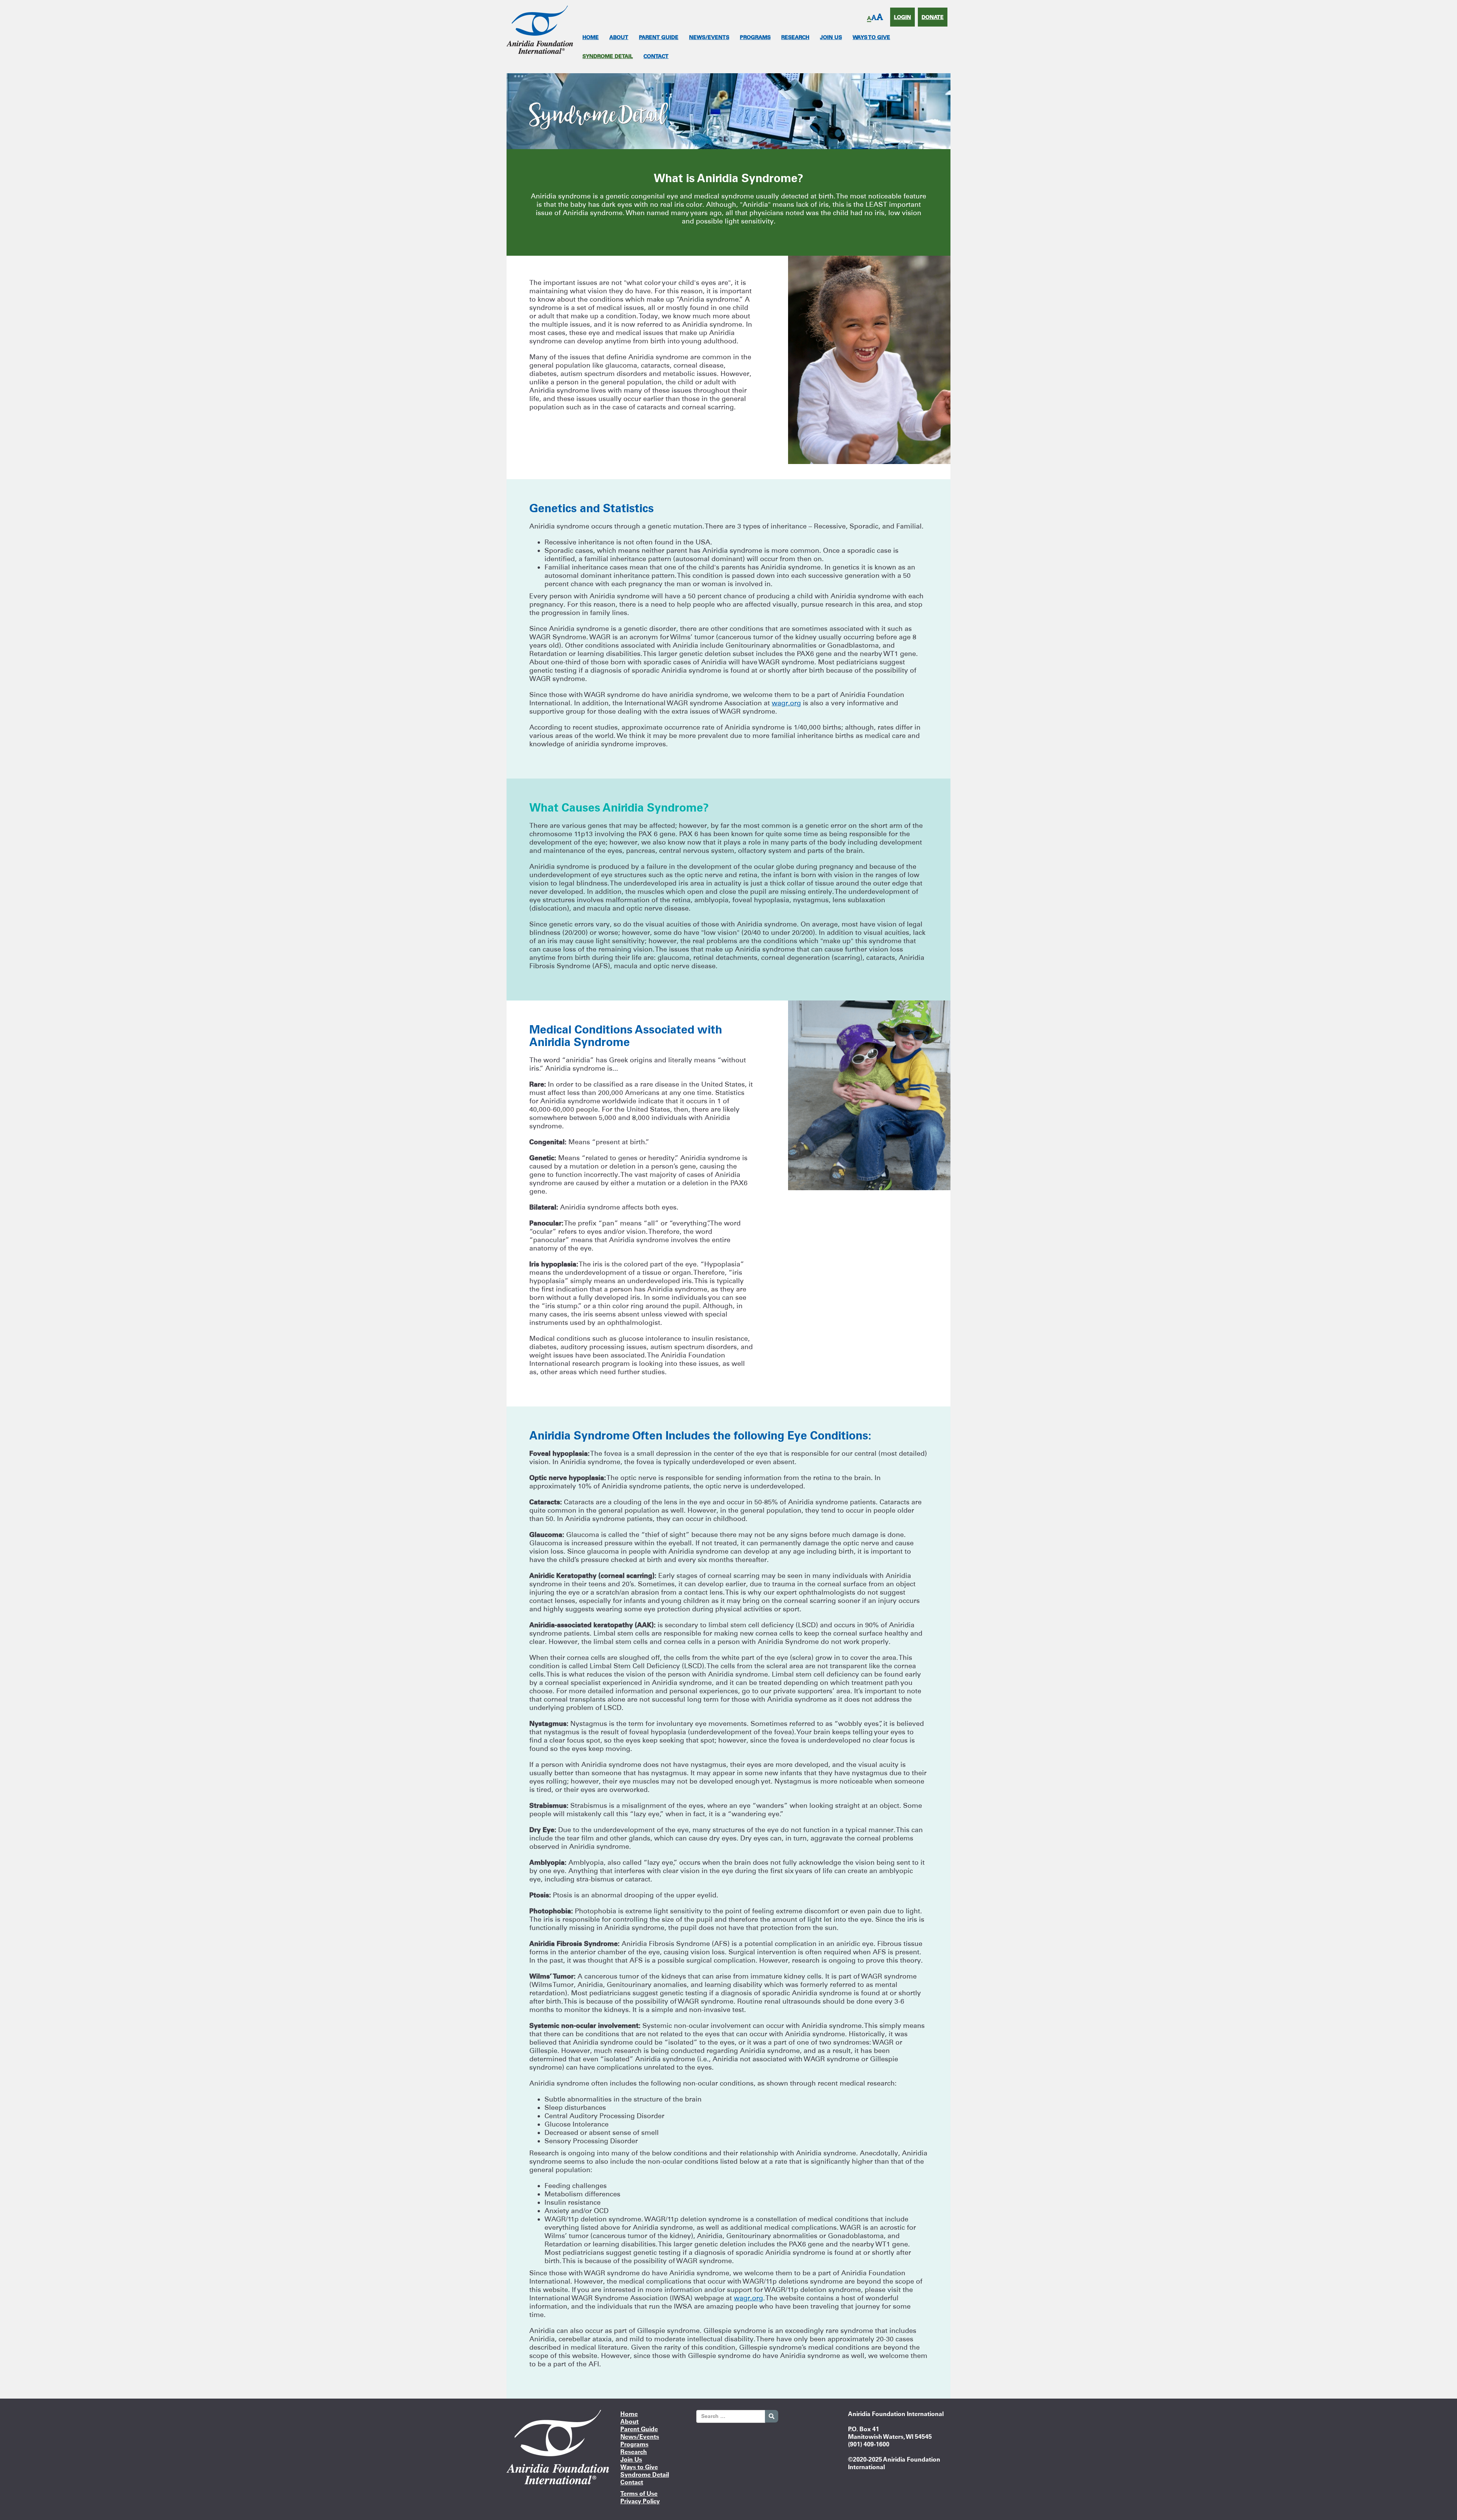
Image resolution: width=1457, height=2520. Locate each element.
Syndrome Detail (608, 56)
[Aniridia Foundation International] (540, 29)
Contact (656, 56)
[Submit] (772, 2416)
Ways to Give (871, 37)
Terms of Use (639, 2493)
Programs (755, 37)
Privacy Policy (640, 2501)
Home (591, 37)
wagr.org (786, 703)
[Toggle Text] (875, 18)
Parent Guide (659, 37)
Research (795, 37)
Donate (933, 17)
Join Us (831, 37)
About (619, 37)
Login (902, 17)
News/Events (709, 37)
